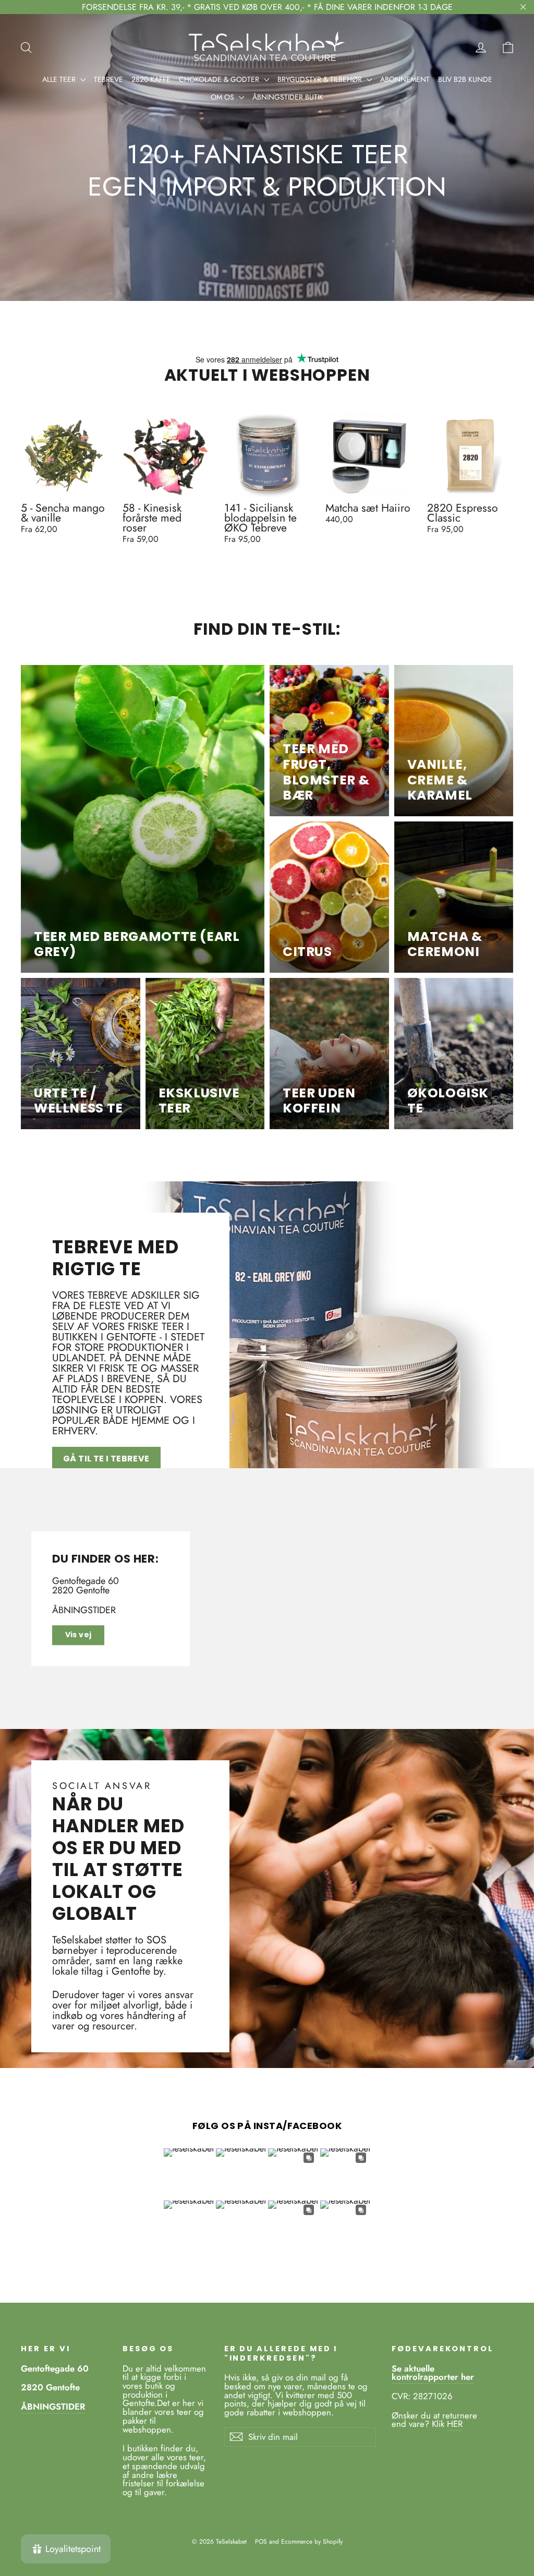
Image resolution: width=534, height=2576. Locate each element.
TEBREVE (108, 79)
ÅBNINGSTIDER (84, 1610)
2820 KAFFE (151, 79)
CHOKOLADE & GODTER (220, 79)
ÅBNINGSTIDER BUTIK (288, 97)
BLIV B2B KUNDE (465, 79)
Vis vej (78, 1635)
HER (455, 2424)
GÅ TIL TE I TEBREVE (106, 1459)
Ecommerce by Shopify (312, 2542)
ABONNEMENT (405, 79)
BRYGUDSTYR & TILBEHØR (321, 79)
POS (261, 2542)
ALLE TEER (60, 79)
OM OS (223, 97)
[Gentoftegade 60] (267, 1599)
